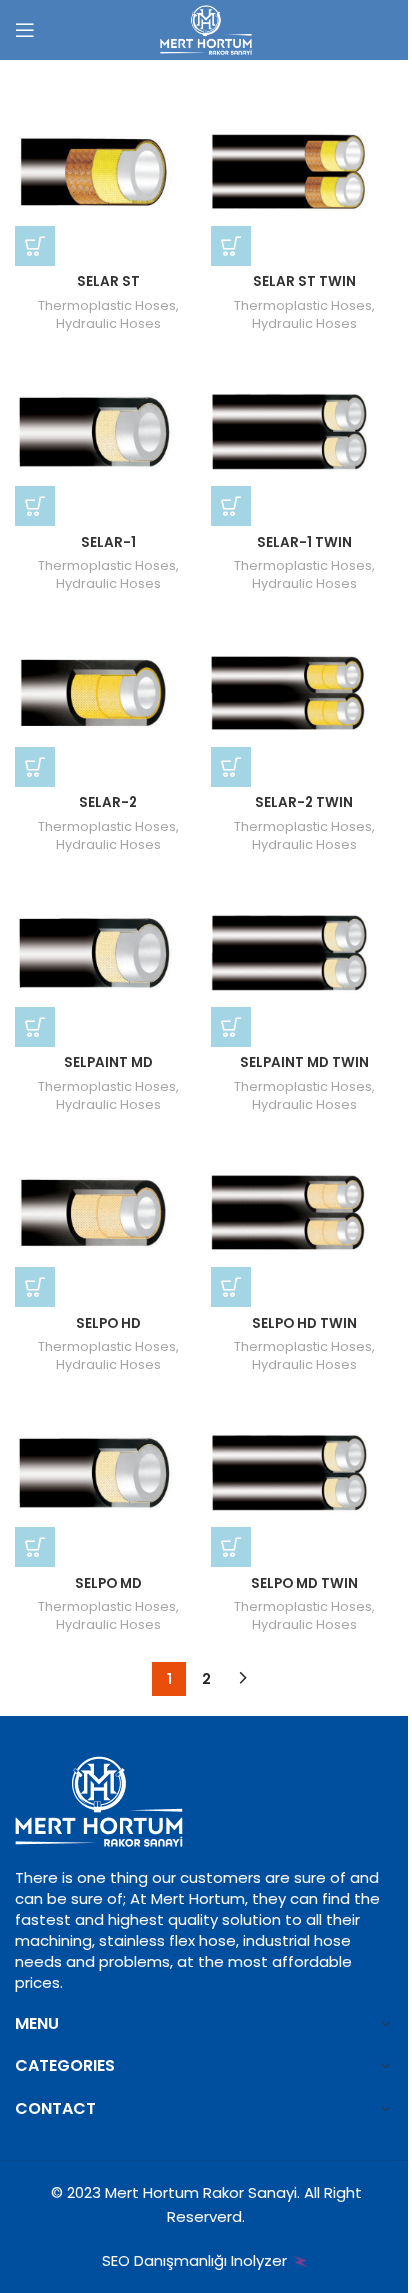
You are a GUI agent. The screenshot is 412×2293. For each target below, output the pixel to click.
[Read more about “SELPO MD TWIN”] (231, 1547)
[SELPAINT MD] (108, 954)
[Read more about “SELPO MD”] (35, 1547)
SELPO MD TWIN (304, 1583)
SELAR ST (108, 281)
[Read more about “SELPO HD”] (35, 1287)
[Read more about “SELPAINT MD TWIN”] (231, 1027)
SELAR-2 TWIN (304, 802)
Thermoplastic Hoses (107, 305)
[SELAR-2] (108, 694)
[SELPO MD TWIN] (304, 1474)
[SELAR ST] (108, 173)
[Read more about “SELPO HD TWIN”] (231, 1287)
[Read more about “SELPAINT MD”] (35, 1027)
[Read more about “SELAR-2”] (35, 767)
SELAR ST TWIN (304, 281)
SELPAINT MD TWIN (304, 1062)
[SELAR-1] (108, 433)
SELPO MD (108, 1583)
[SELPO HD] (108, 1214)
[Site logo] (206, 28)
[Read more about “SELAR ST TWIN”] (231, 246)
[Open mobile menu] (25, 30)
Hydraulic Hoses (108, 323)
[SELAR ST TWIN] (304, 173)
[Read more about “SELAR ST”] (35, 246)
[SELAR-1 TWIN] (304, 433)
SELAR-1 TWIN (304, 542)
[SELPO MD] (108, 1474)
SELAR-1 (108, 542)
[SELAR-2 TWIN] (304, 694)
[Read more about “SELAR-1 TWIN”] (231, 506)
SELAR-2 (108, 802)
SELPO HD (108, 1323)
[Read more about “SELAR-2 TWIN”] (231, 767)
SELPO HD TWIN (304, 1323)
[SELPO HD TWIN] (304, 1214)
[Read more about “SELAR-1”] (35, 506)
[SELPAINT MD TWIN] (304, 954)
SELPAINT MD (108, 1062)
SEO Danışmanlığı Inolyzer (196, 2260)
